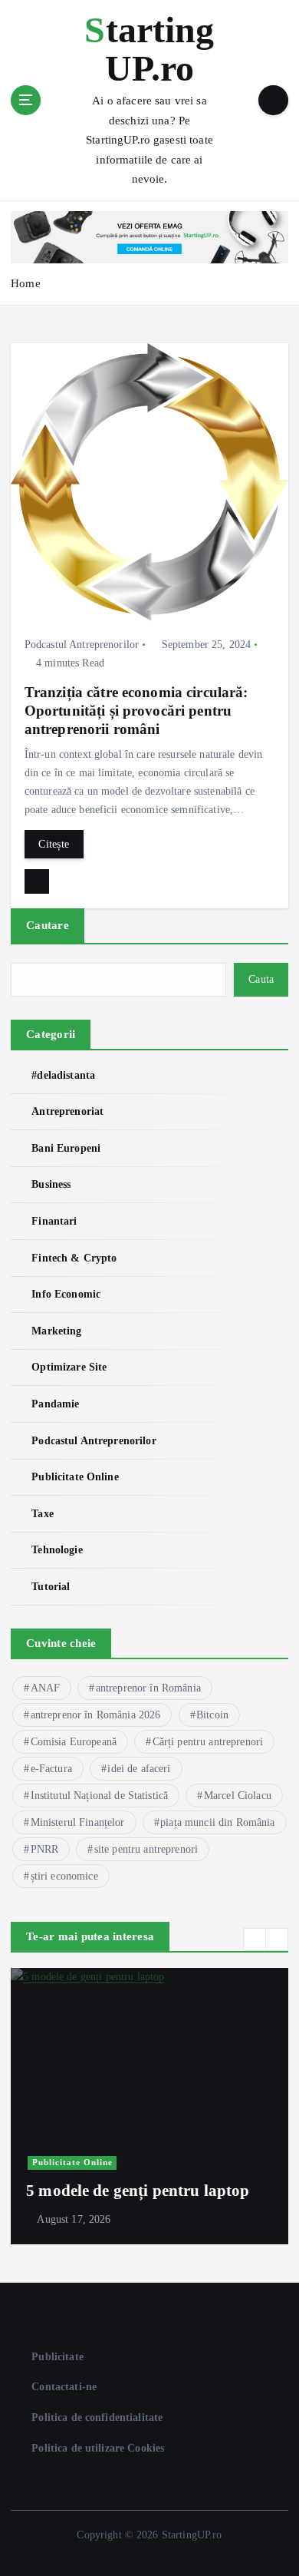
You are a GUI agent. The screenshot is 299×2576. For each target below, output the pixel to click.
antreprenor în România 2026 (96, 1715)
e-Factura (51, 1769)
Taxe (43, 1513)
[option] (149, 2106)
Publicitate (58, 2356)
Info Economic (66, 1294)
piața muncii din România (217, 1822)
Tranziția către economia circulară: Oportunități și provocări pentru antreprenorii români (136, 711)
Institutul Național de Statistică (100, 1796)
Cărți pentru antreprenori (208, 1742)
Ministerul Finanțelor (78, 1822)
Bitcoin (212, 1715)
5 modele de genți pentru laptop (138, 2191)
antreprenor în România (148, 1688)
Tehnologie (57, 1549)
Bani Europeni (66, 1148)
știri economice (64, 1876)
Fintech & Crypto (74, 1258)
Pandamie (55, 1404)
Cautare (48, 925)
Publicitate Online (75, 1476)
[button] (255, 1939)
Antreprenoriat (67, 1111)
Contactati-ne (64, 2386)
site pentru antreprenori (146, 1849)
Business (51, 1184)
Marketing (56, 1331)
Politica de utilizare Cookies (98, 2448)
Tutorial (51, 1586)
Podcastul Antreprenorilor (82, 645)
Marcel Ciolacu (238, 1796)
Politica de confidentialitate (97, 2417)
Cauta (261, 979)
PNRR (45, 1849)
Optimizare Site (69, 1367)
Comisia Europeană (74, 1742)
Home (26, 283)
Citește (54, 844)
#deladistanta (63, 1075)
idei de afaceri (139, 1769)
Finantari (54, 1221)
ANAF (46, 1688)
